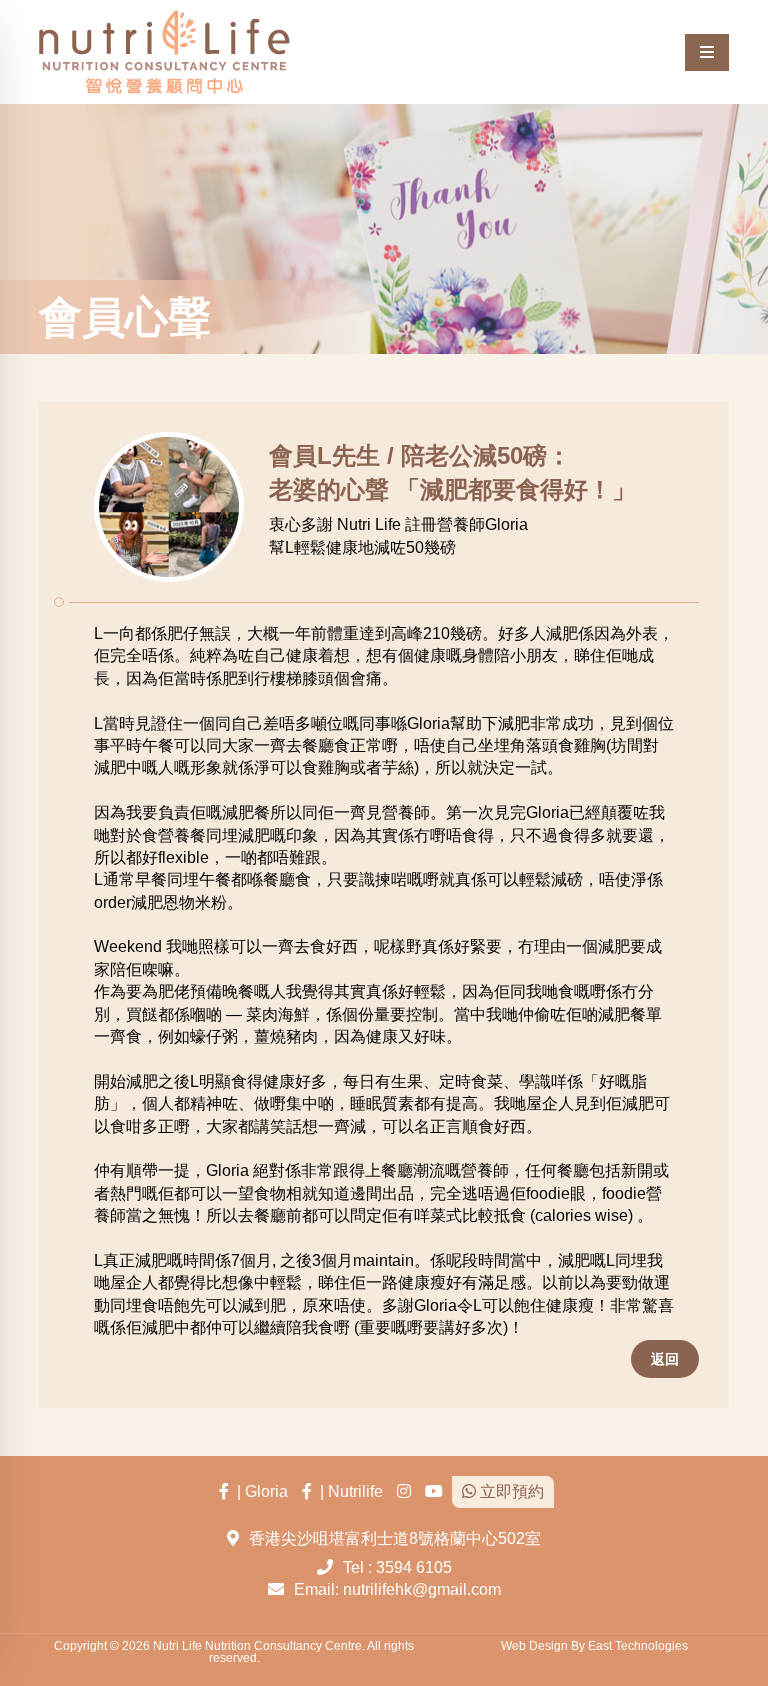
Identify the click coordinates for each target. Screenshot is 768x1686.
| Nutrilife (347, 1491)
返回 (665, 1359)
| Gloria (258, 1491)
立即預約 (510, 1491)
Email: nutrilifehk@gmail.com (397, 1589)
